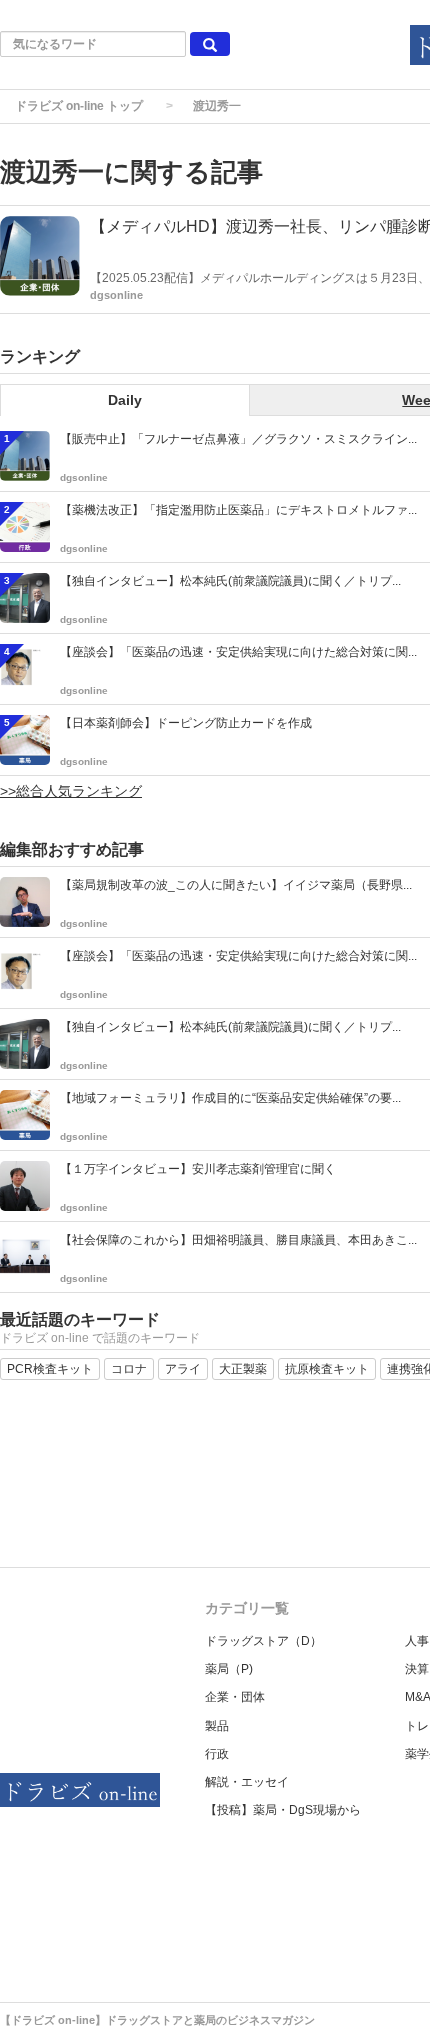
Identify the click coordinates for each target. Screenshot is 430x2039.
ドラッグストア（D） (263, 1641)
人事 (417, 1641)
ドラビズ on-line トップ (79, 106)
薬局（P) (229, 1669)
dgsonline (116, 295)
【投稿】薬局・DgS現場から (283, 1810)
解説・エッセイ (247, 1782)
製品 (217, 1726)
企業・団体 (235, 1697)
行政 (217, 1754)
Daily (125, 400)
